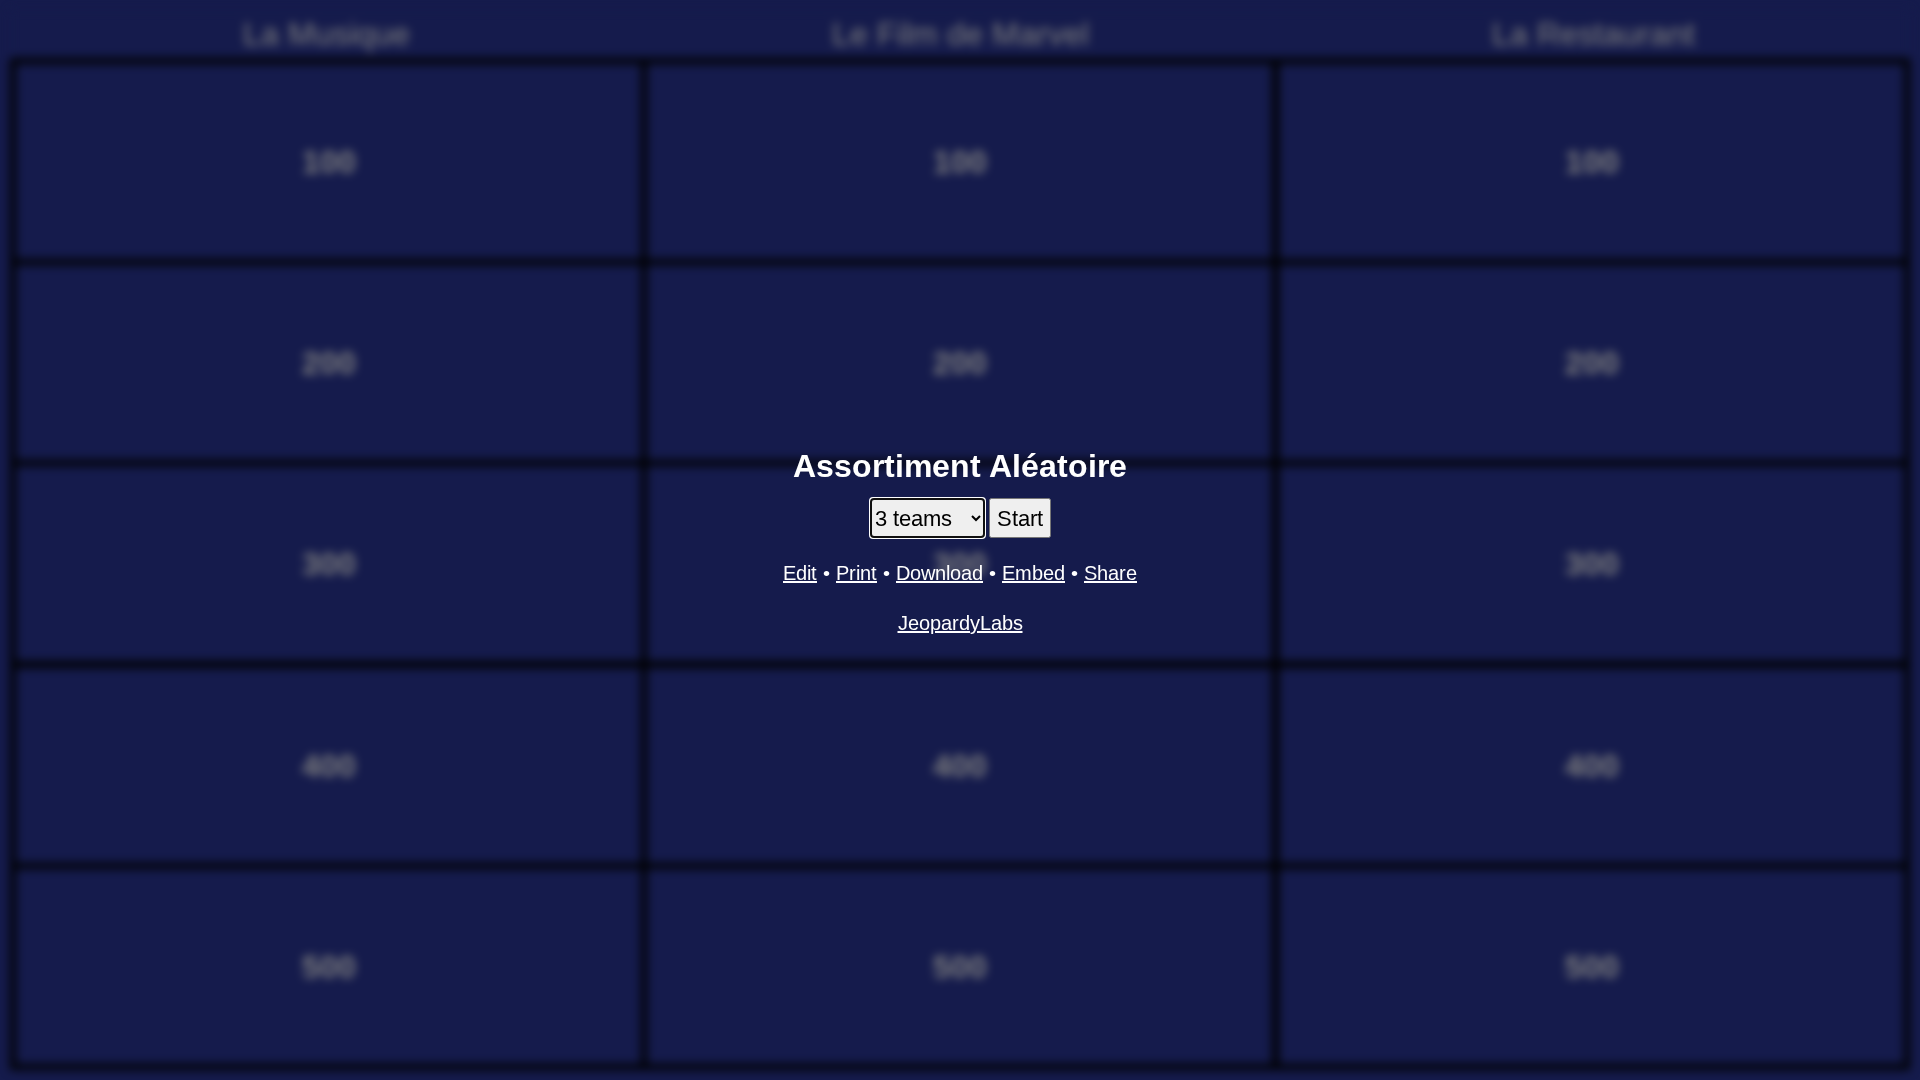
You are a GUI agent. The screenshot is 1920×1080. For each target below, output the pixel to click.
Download (939, 573)
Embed (1033, 573)
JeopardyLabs (960, 623)
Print (856, 573)
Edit (800, 573)
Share (1110, 573)
